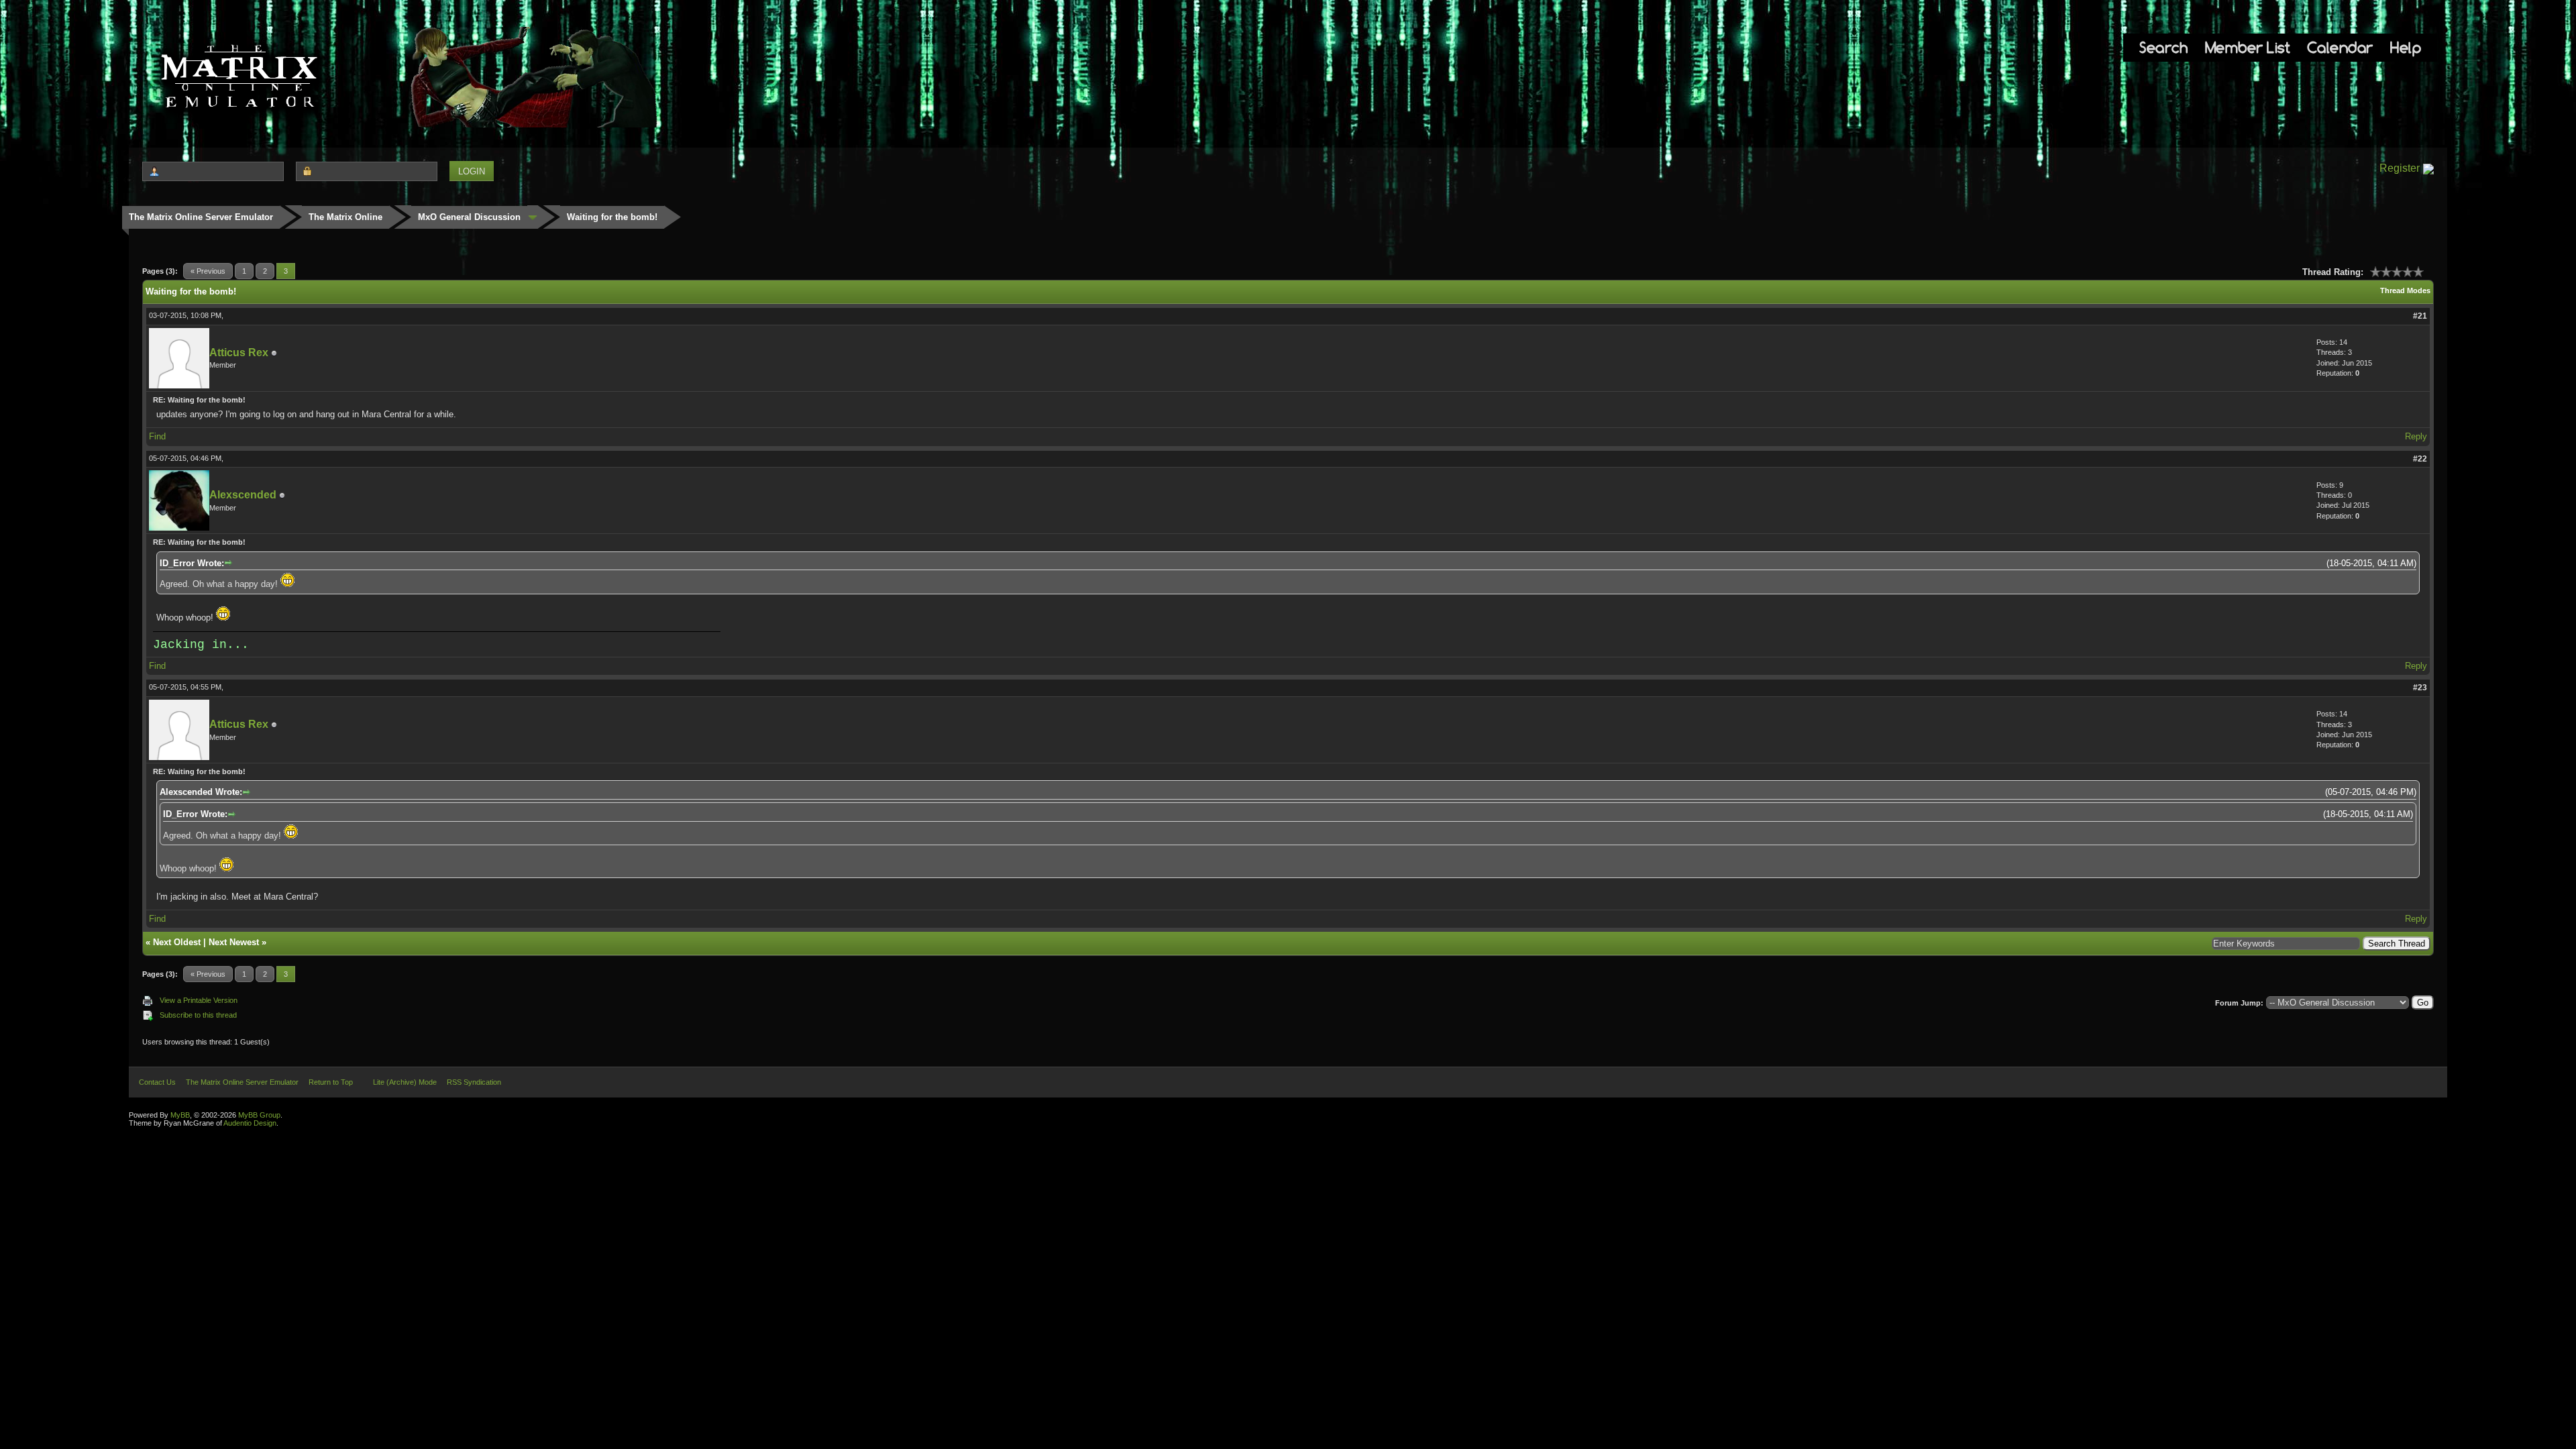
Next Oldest (177, 942)
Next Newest (234, 942)
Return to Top (331, 1082)
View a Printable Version (199, 1000)
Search (2163, 47)
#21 (2420, 316)
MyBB (180, 1115)
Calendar (2340, 47)
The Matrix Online (345, 217)
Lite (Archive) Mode (405, 1082)
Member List (2248, 47)
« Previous (208, 271)
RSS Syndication (474, 1082)
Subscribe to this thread (198, 1015)
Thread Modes (2405, 290)
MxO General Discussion (469, 217)
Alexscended (243, 495)
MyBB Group (259, 1115)
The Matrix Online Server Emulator (201, 217)
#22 (2420, 459)
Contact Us (157, 1082)
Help (2406, 47)
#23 (2420, 688)
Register (2400, 168)
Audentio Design (250, 1123)
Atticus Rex (239, 353)
